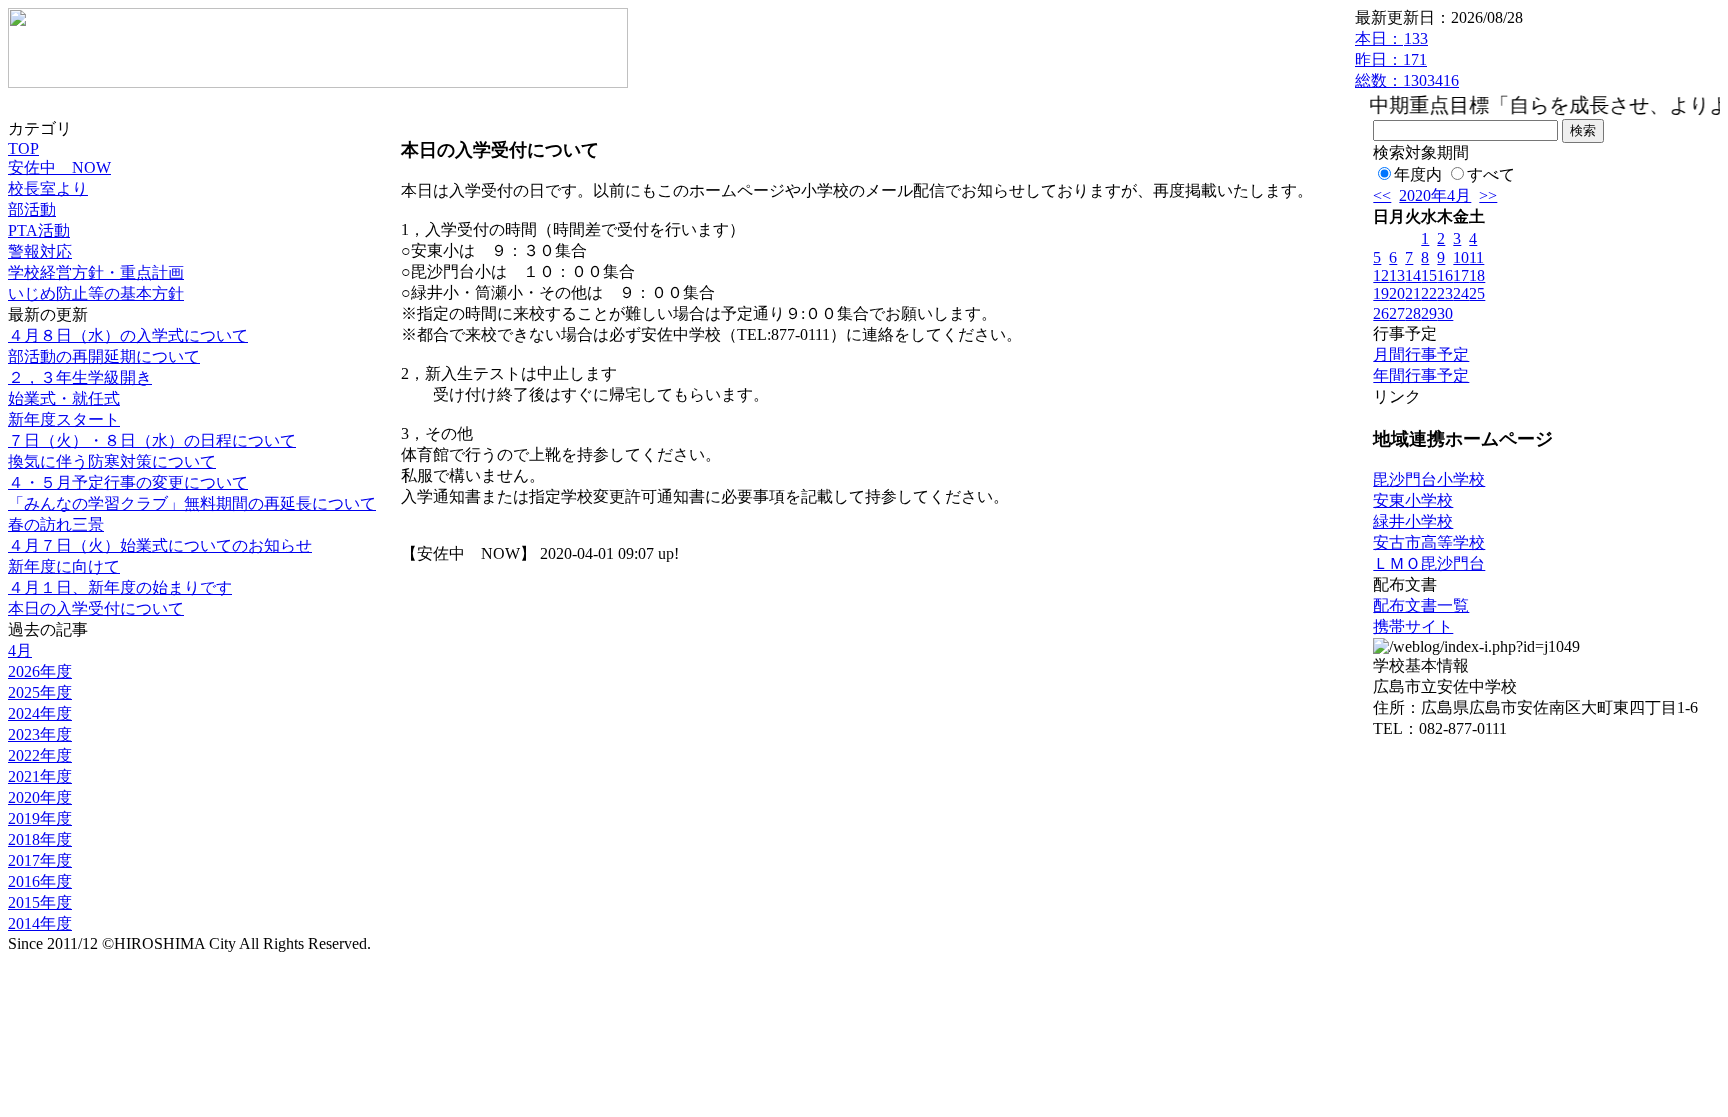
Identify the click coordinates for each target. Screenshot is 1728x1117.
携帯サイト (1413, 626)
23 (1445, 293)
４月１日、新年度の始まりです (120, 587)
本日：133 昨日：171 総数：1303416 (1407, 59)
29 (1429, 313)
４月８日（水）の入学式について (128, 335)
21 (1413, 293)
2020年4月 (1435, 195)
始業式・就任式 (64, 398)
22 (1429, 293)
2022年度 (40, 755)
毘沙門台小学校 (1429, 479)
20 (1397, 293)
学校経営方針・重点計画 (96, 272)
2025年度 (40, 692)
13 (1397, 275)
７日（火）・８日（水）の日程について (152, 440)
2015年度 (40, 902)
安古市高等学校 (1429, 542)
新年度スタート (64, 419)
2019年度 (40, 818)
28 (1413, 313)
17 (1461, 275)
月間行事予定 (1421, 354)
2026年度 (40, 671)
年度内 (1418, 174)
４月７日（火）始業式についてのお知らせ (160, 545)
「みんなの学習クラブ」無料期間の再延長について (192, 503)
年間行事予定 (1421, 375)
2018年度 (40, 839)
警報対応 (40, 251)
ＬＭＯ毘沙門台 (1429, 563)
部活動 (32, 209)
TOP (23, 148)
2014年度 (40, 923)
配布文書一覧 (1421, 605)
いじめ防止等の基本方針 (96, 293)
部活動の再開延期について (104, 356)
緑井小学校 (1413, 521)
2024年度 (40, 713)
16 (1445, 275)
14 (1413, 275)
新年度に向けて (64, 566)
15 (1429, 275)
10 (1461, 257)
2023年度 (40, 734)
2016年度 (40, 881)
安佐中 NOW (59, 167)
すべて (1491, 174)
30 (1445, 313)
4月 (20, 650)
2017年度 (40, 860)
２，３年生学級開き (80, 377)
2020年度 (40, 797)
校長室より (48, 188)
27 (1397, 313)
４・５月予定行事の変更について (128, 482)
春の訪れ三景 (56, 524)
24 (1461, 293)
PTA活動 (39, 230)
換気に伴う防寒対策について (112, 461)
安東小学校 (1413, 500)
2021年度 (40, 776)
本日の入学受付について (96, 608)
